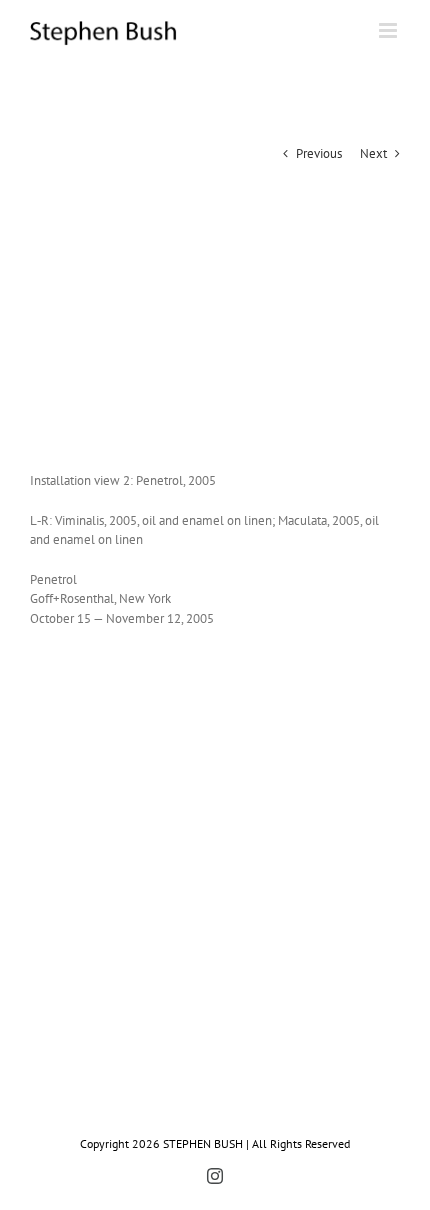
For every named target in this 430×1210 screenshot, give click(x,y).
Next (373, 153)
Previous (319, 153)
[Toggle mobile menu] (389, 30)
